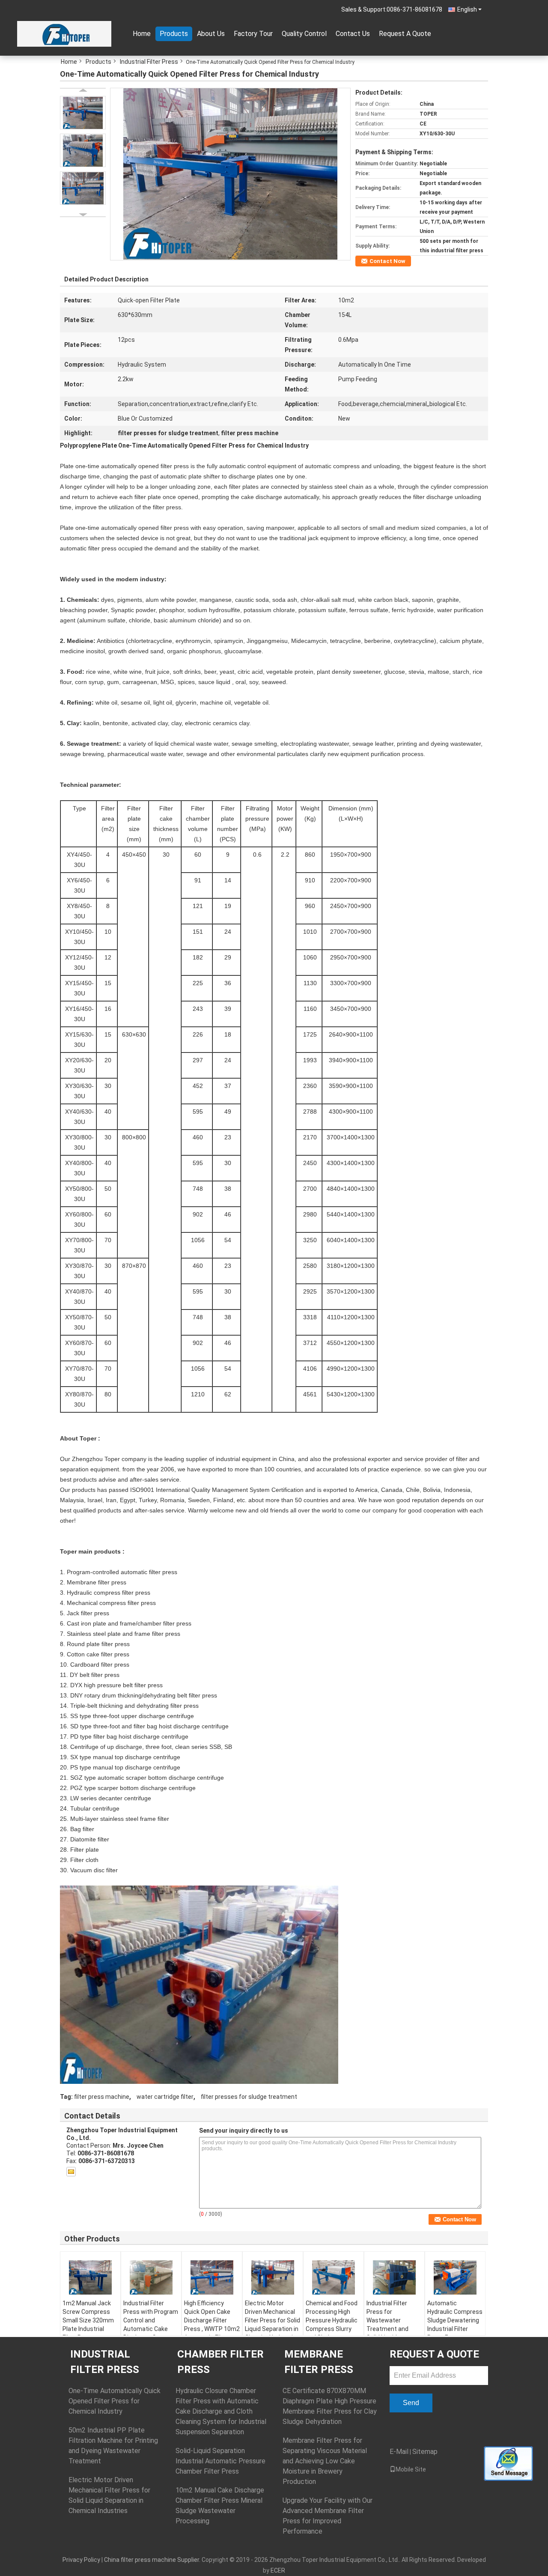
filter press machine (102, 2097)
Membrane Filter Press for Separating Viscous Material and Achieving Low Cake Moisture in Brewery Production (325, 2461)
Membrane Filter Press (319, 2362)
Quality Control (304, 34)
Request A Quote (405, 34)
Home (142, 34)
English (467, 9)
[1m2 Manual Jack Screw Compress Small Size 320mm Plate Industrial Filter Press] (90, 2277)
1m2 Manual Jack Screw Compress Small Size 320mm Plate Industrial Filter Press (88, 2320)
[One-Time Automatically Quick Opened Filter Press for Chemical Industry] (230, 173)
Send (411, 2403)
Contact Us (353, 34)
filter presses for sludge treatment (249, 2097)
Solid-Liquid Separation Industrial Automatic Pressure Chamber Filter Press (220, 2461)
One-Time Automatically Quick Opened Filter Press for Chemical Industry (115, 2401)
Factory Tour (253, 34)
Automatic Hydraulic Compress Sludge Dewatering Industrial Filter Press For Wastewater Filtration (455, 2329)
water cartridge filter (165, 2097)
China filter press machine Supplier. (153, 2560)
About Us (211, 34)
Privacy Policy (81, 2560)
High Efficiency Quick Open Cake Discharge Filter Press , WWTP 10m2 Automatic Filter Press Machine (212, 2325)
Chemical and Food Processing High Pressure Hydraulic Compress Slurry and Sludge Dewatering (332, 2325)
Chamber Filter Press (220, 2362)
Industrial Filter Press (149, 62)
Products (174, 34)
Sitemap (425, 2452)
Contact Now (387, 261)
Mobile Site (411, 2469)
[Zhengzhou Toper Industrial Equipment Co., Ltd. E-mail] (71, 2172)
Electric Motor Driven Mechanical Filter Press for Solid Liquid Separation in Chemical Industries (273, 2320)
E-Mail (399, 2452)
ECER (278, 2570)
